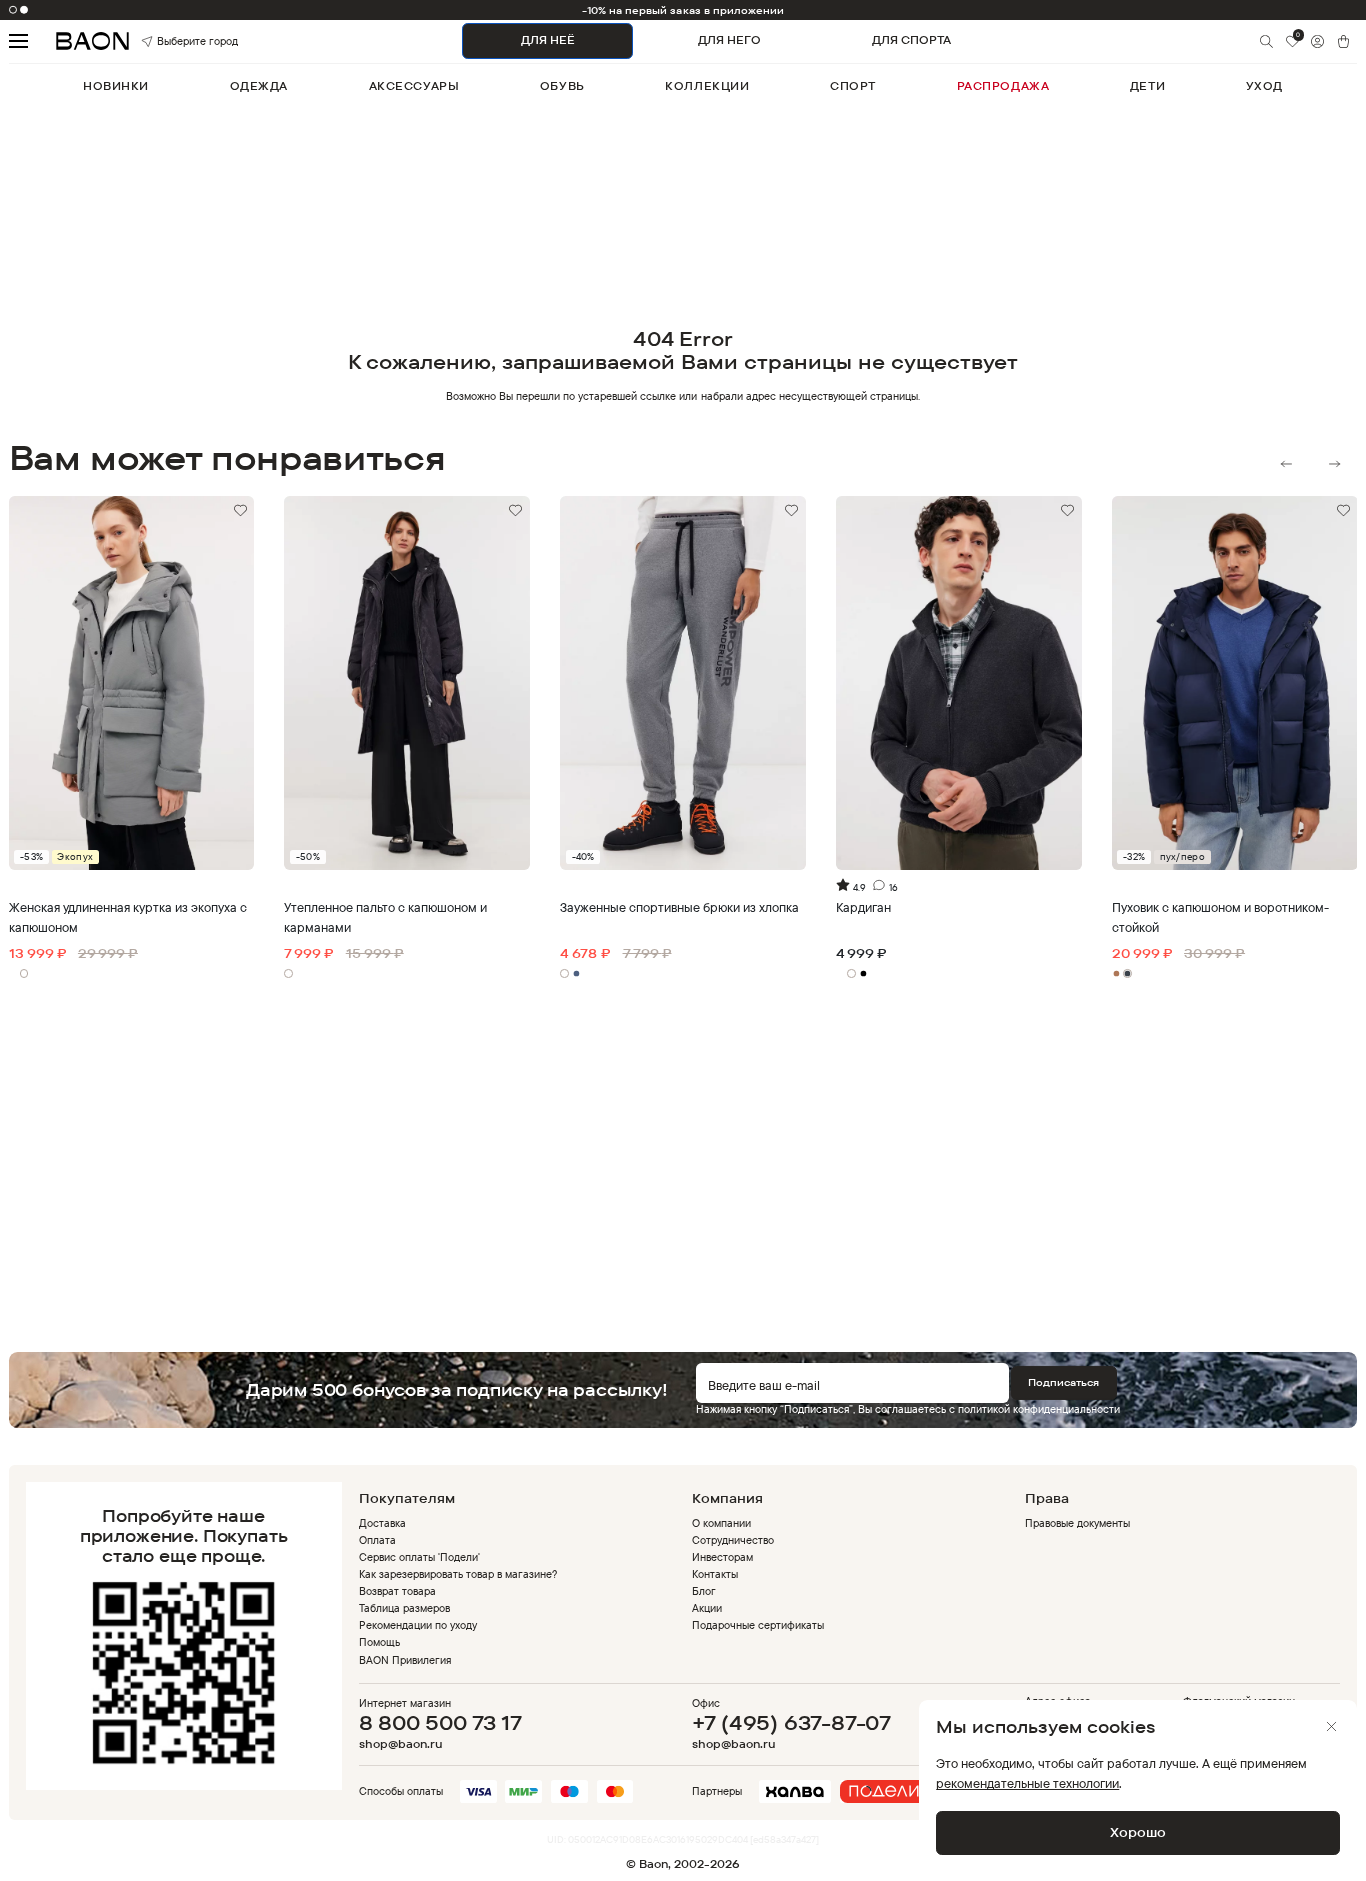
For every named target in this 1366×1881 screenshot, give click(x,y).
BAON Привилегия (405, 1660)
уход (1264, 86)
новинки (116, 86)
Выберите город (176, 40)
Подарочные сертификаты (758, 1625)
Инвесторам (722, 1557)
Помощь (379, 1642)
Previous (1286, 463)
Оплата (377, 1540)
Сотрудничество (733, 1540)
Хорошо (1138, 1832)
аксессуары (414, 86)
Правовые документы (1077, 1523)
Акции (707, 1608)
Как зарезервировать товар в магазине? (458, 1574)
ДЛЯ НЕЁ (548, 40)
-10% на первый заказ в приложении (683, 10)
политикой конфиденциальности (1039, 1409)
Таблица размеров (404, 1608)
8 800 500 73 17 (440, 1722)
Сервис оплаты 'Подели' (420, 1557)
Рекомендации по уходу (418, 1625)
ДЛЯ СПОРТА (911, 40)
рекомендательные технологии (1027, 1783)
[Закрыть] (1331, 1726)
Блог (704, 1591)
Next (1334, 463)
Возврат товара (397, 1591)
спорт (853, 86)
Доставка (382, 1523)
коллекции (707, 86)
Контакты (715, 1574)
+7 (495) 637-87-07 (791, 1722)
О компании (721, 1523)
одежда (259, 86)
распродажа (1003, 86)
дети (1147, 86)
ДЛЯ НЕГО (729, 40)
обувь (562, 86)
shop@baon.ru (400, 1744)
